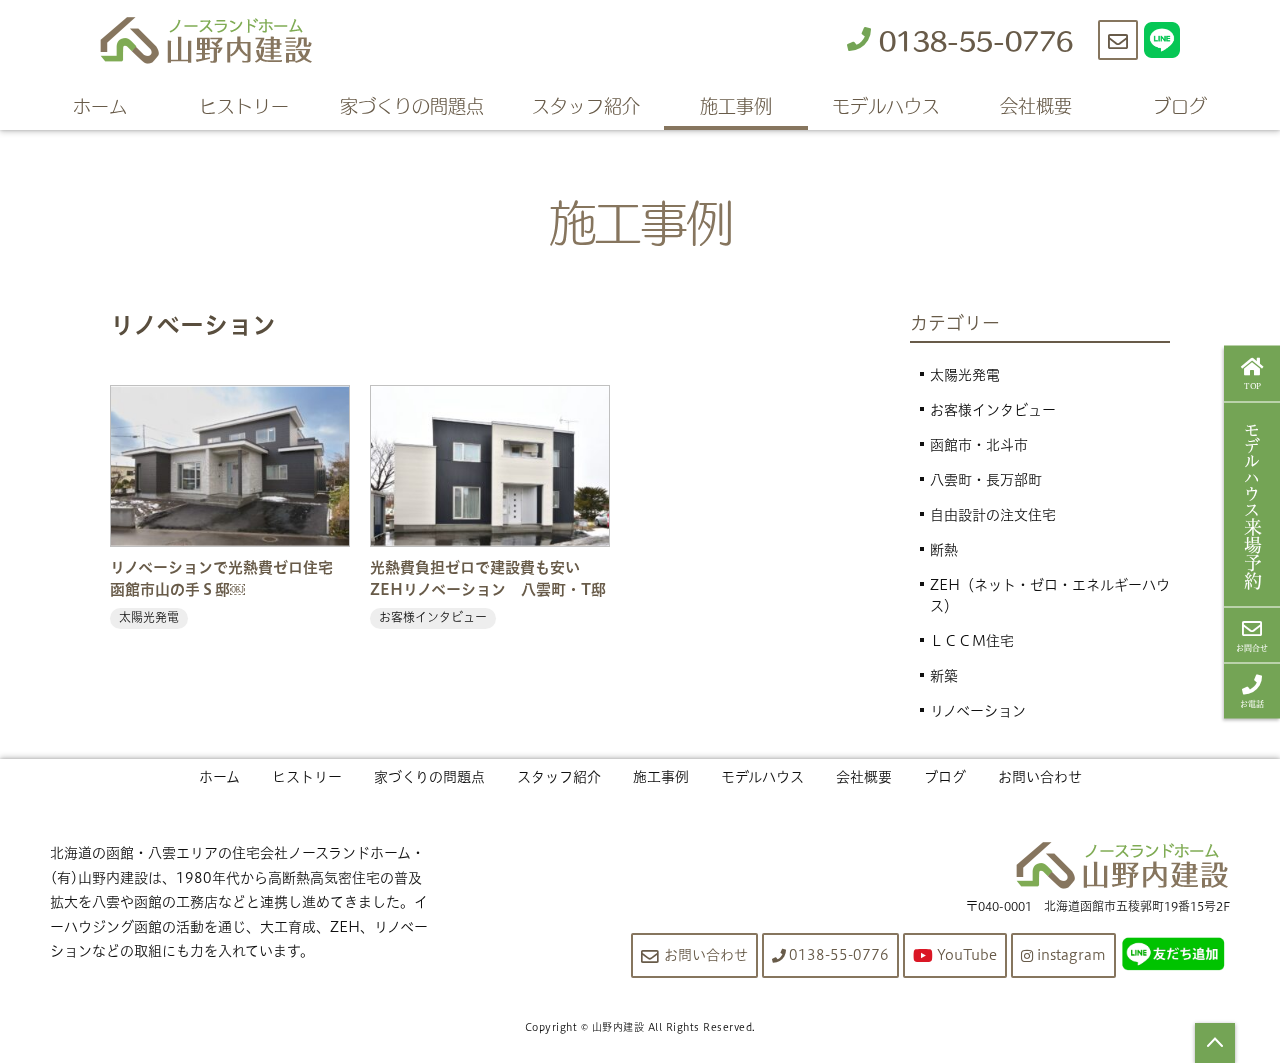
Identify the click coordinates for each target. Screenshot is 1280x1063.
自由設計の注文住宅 (993, 515)
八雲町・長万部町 (986, 480)
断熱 (944, 550)
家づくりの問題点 (412, 105)
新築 (944, 676)
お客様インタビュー (993, 410)
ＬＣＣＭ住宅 (972, 641)
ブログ (1180, 105)
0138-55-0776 (972, 39)
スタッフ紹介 (586, 105)
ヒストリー (244, 105)
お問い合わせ (1040, 777)
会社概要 (1036, 105)
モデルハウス (886, 105)
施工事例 (736, 105)
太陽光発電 (965, 375)
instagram (1071, 955)
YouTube (967, 955)
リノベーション (978, 711)
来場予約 (1252, 504)
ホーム (100, 105)
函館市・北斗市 (979, 445)
